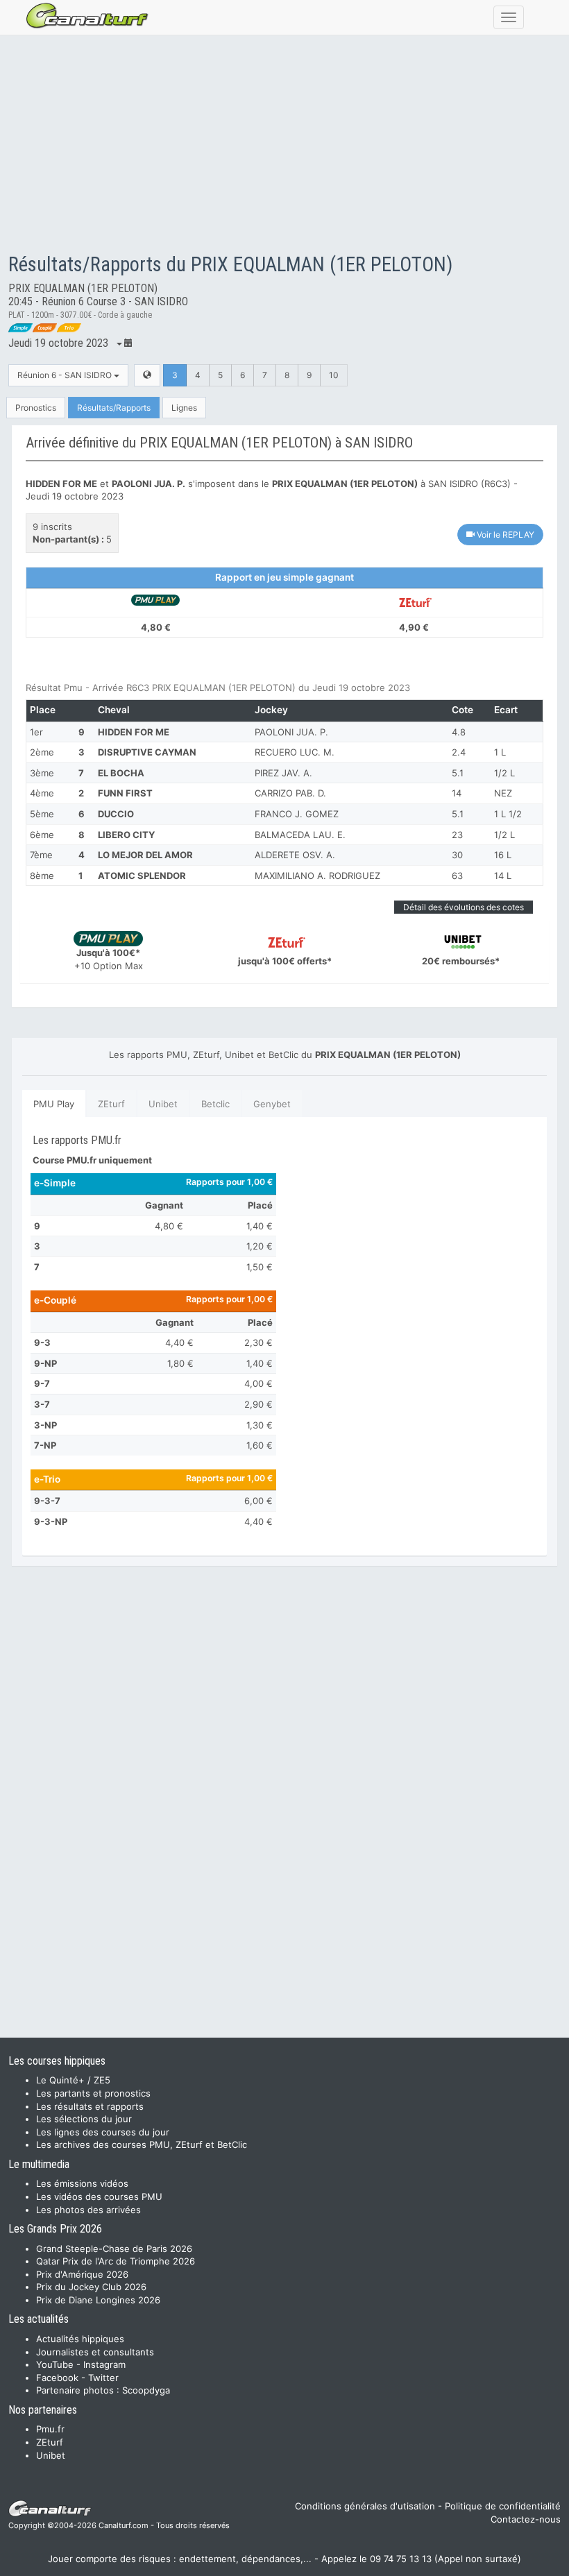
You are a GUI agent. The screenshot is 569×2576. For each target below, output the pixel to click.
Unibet (163, 1104)
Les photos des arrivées (88, 2210)
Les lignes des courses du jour (103, 2132)
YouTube (55, 2364)
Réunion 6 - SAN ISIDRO (66, 375)
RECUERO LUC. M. (295, 752)
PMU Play (54, 1104)
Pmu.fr (50, 2429)
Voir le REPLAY (504, 535)
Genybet (272, 1104)
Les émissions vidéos (82, 2183)
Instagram (104, 2364)
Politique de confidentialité (503, 2506)
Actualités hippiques (80, 2339)
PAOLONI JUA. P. (291, 732)
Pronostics (36, 408)
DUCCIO (116, 814)
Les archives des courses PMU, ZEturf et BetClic (142, 2144)
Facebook (57, 2378)
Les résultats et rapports (90, 2106)
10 (334, 375)
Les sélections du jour (84, 2119)
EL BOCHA (121, 773)
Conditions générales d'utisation (365, 2506)
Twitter (103, 2378)
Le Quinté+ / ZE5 (73, 2080)
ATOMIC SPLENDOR (142, 876)
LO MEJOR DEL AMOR (145, 855)
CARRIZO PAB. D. (290, 793)
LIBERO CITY (126, 835)
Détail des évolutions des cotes (464, 907)
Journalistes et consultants (95, 2352)
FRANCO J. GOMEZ (297, 814)
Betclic (215, 1104)
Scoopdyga (146, 2390)
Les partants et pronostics (93, 2093)
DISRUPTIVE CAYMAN (147, 752)
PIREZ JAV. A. (283, 773)
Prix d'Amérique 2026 (82, 2274)
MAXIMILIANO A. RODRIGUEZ (317, 876)
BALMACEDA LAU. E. (300, 835)
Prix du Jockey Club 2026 (91, 2287)
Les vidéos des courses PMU (99, 2197)
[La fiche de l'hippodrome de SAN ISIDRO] (147, 375)
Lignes (184, 408)
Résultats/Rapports (114, 408)
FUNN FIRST (125, 793)
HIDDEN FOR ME (134, 732)
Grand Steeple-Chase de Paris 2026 (114, 2249)
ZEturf (111, 1104)
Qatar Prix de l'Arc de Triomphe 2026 (116, 2261)
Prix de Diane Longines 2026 (98, 2300)
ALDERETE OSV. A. (295, 855)
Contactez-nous (526, 2519)
